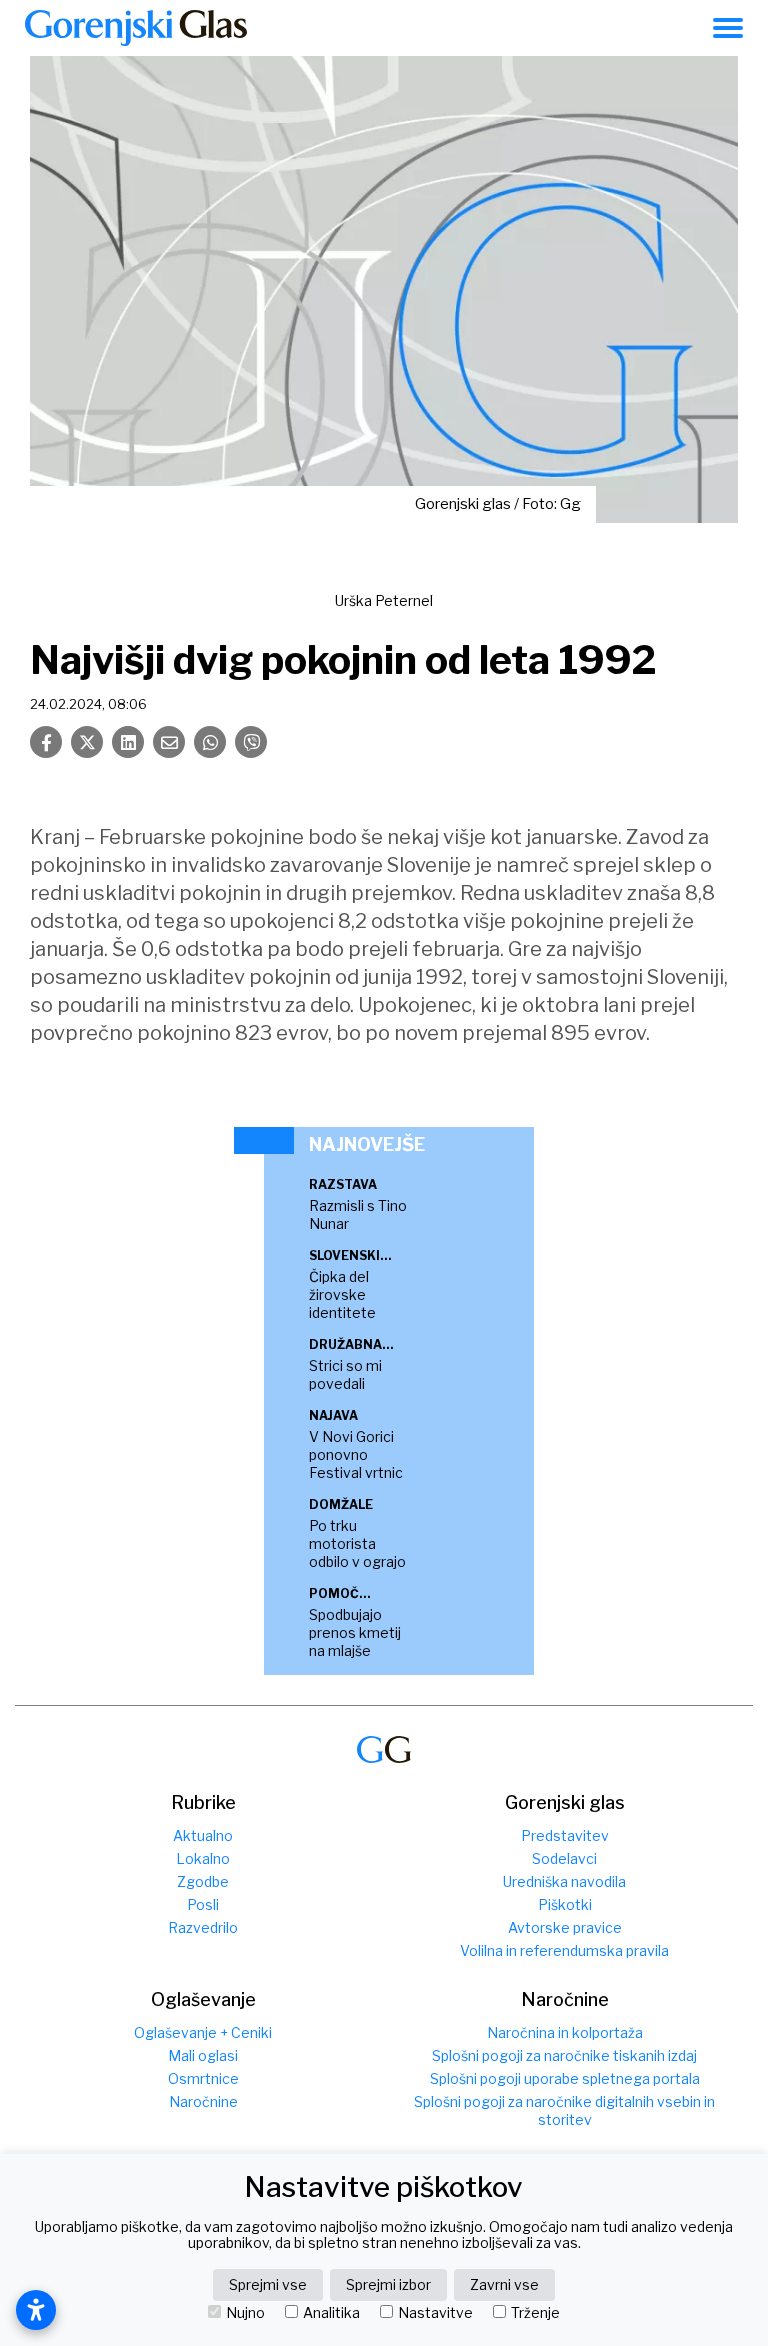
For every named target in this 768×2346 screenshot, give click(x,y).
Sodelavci (564, 1858)
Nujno (245, 2313)
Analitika (331, 2313)
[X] (87, 742)
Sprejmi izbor (388, 2284)
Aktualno (203, 1835)
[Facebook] (46, 742)
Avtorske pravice (565, 1927)
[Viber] (251, 742)
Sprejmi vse (268, 2284)
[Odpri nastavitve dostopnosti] (36, 2310)
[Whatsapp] (210, 742)
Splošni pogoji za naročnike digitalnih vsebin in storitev (564, 2110)
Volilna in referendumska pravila (564, 1950)
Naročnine (203, 2101)
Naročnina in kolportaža (565, 2032)
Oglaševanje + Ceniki (203, 2032)
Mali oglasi (203, 2055)
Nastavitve (435, 2313)
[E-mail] (169, 742)
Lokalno (203, 1858)
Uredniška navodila (564, 1881)
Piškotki (565, 1904)
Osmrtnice (203, 2078)
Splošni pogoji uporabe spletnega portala (565, 2078)
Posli (203, 1904)
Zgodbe (203, 1881)
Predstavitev (565, 1835)
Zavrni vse (504, 2284)
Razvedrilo (203, 1927)
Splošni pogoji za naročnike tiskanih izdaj (564, 2055)
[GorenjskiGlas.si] (136, 28)
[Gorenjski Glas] (384, 1749)
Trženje (535, 2313)
